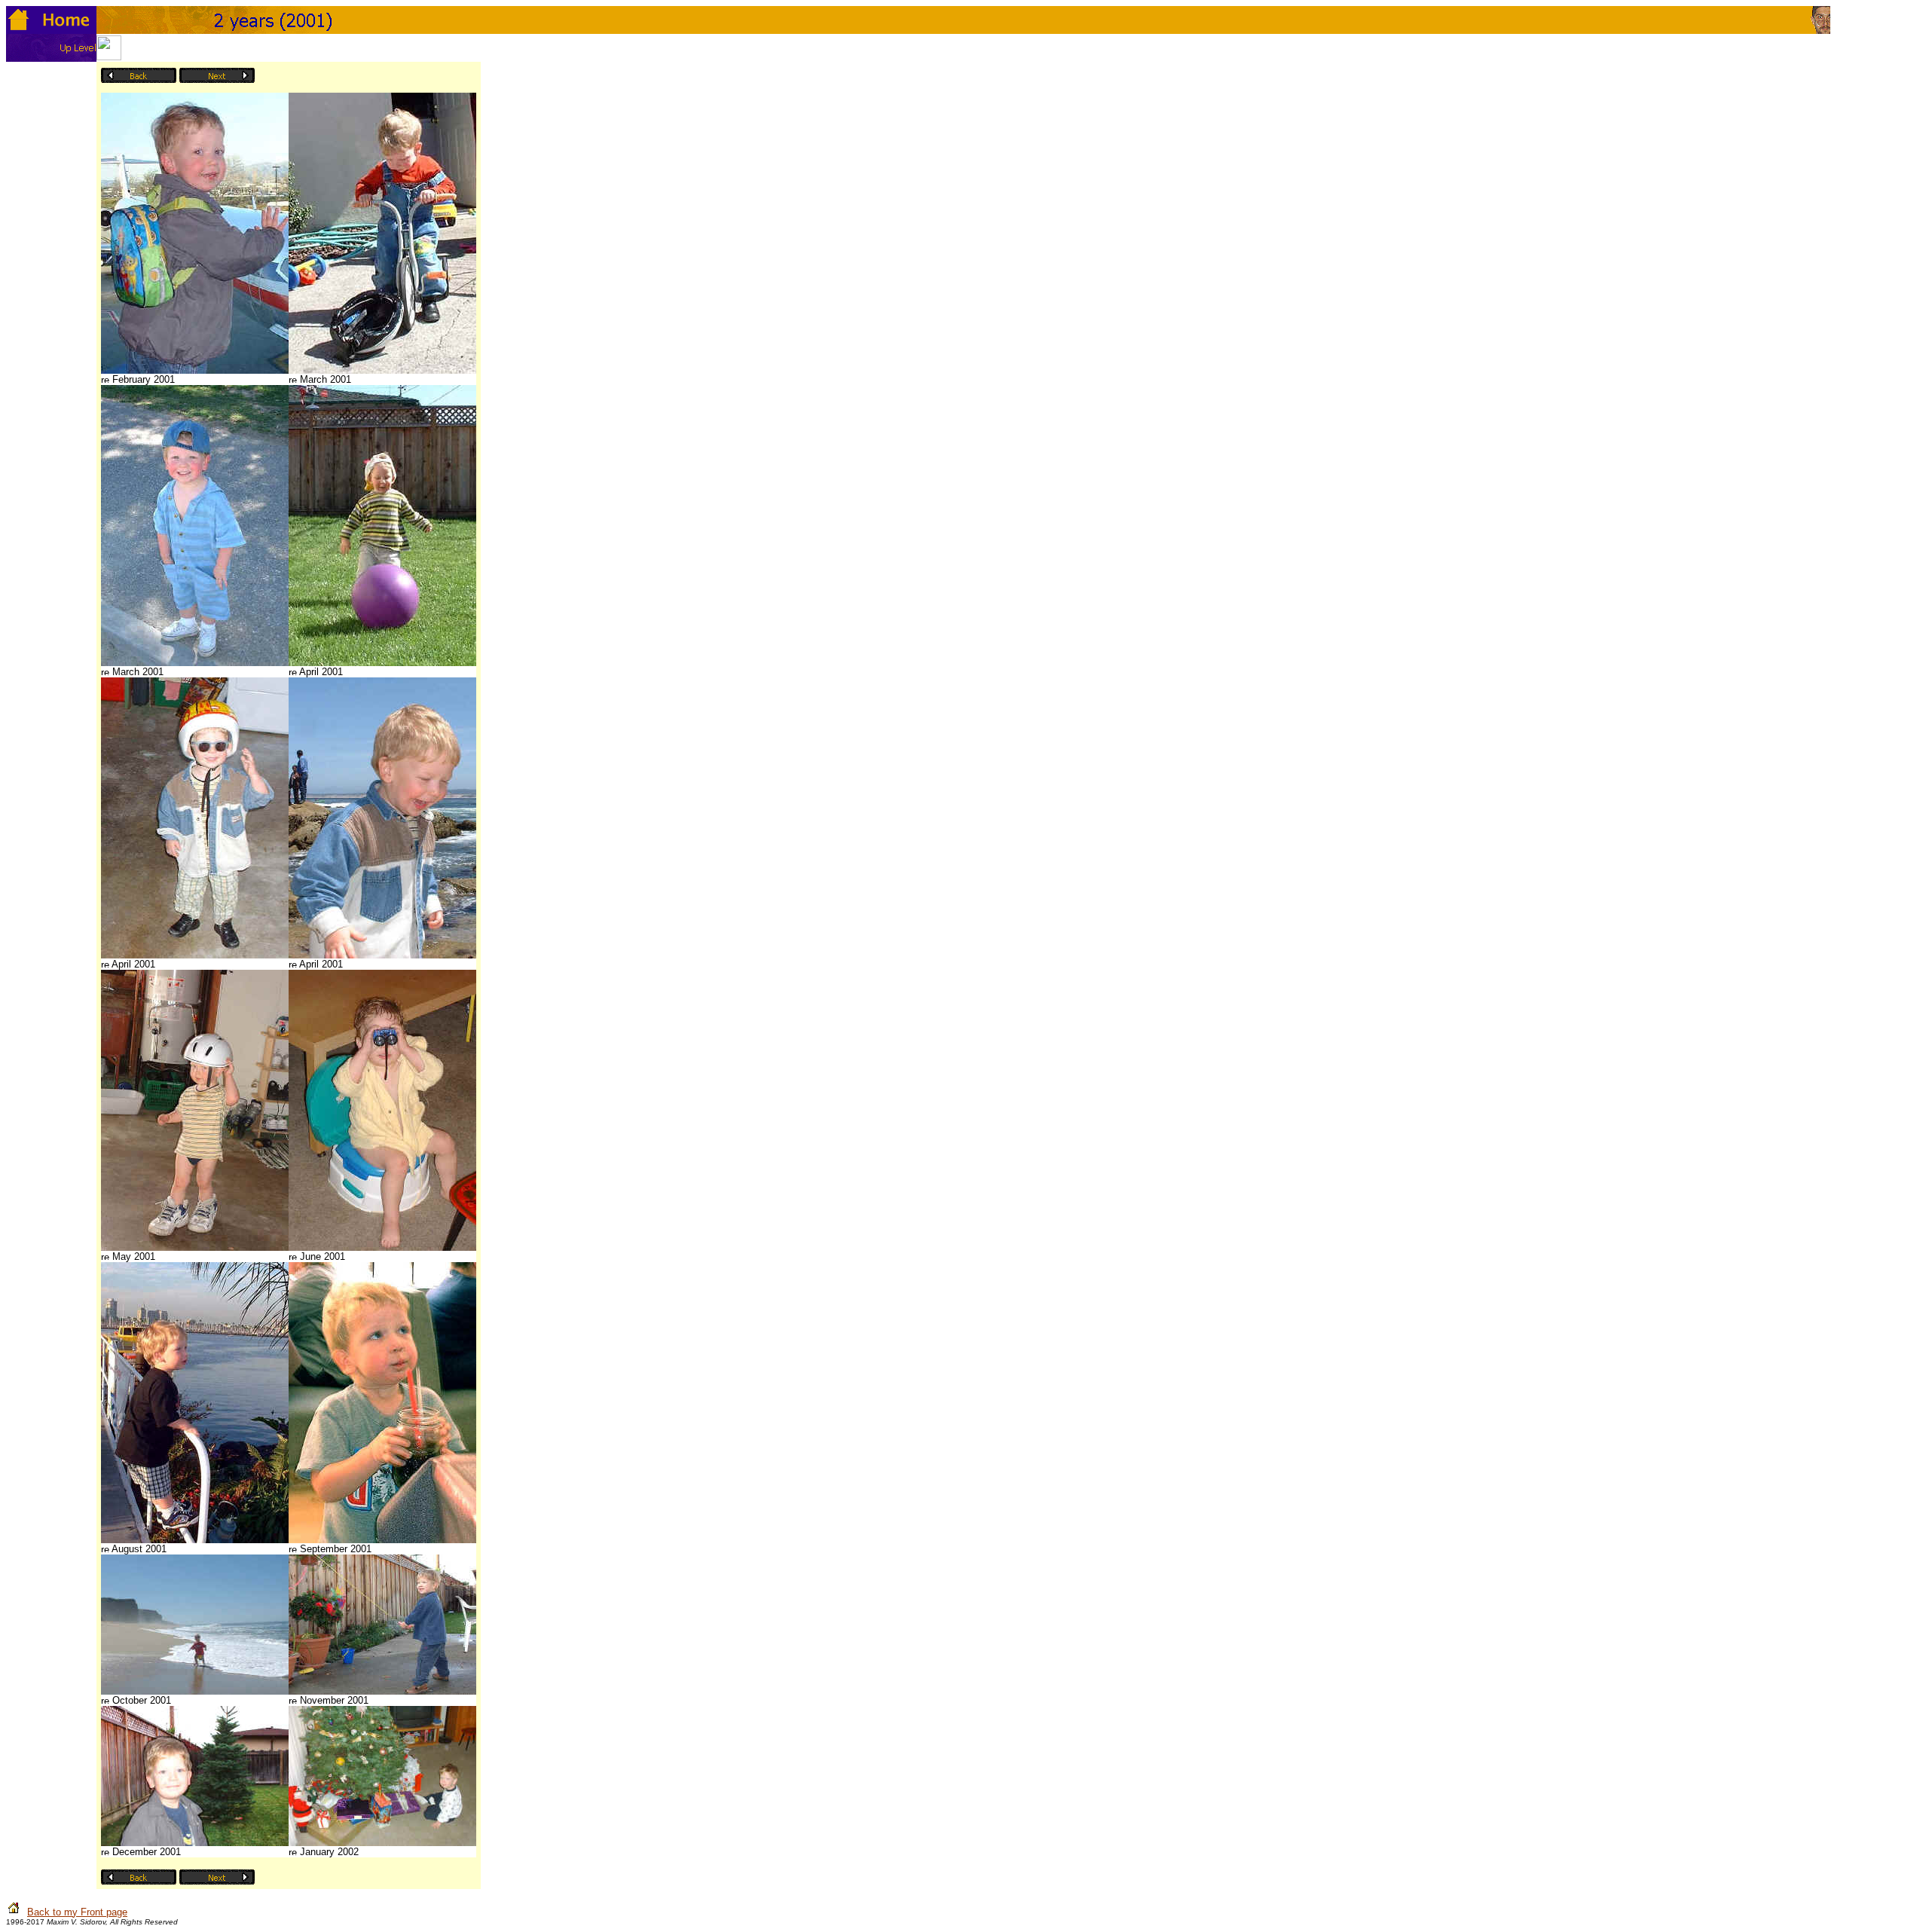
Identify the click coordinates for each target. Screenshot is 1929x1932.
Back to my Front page (77, 1912)
